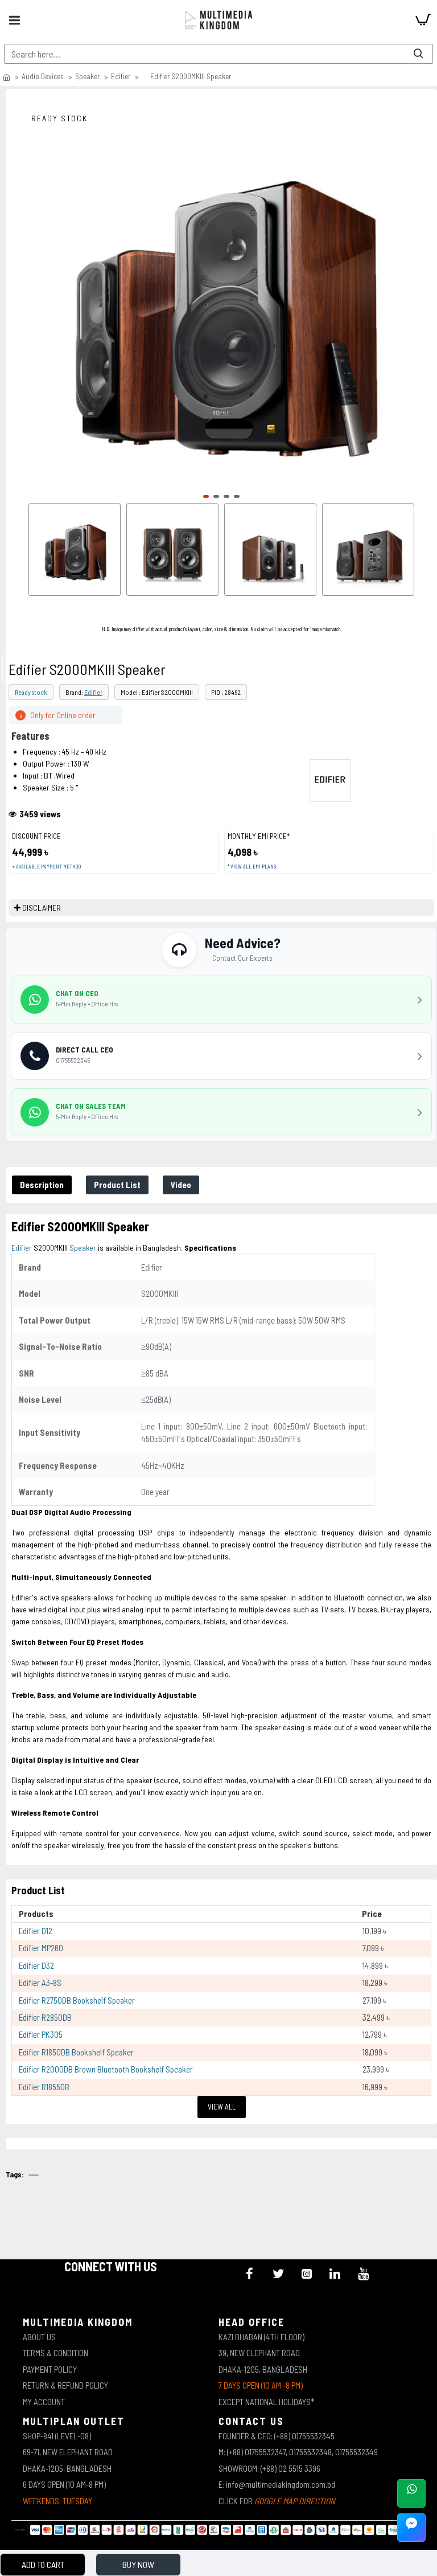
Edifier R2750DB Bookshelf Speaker (77, 2000)
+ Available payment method (46, 867)
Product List (117, 1185)
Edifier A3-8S (40, 1983)
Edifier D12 (36, 1931)
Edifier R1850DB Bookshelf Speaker (76, 2052)
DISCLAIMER (42, 908)
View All (222, 2107)
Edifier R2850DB (45, 2017)
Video (181, 1185)
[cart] (423, 20)
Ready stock (31, 692)
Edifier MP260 (41, 1948)
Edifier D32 (36, 1965)
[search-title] (418, 54)
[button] (206, 496)
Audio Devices (43, 76)
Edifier (121, 76)
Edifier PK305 (41, 2034)
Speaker (87, 76)
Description (42, 1185)
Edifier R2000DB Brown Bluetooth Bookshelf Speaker (106, 2069)
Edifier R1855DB (44, 2087)
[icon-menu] (250, 2274)
